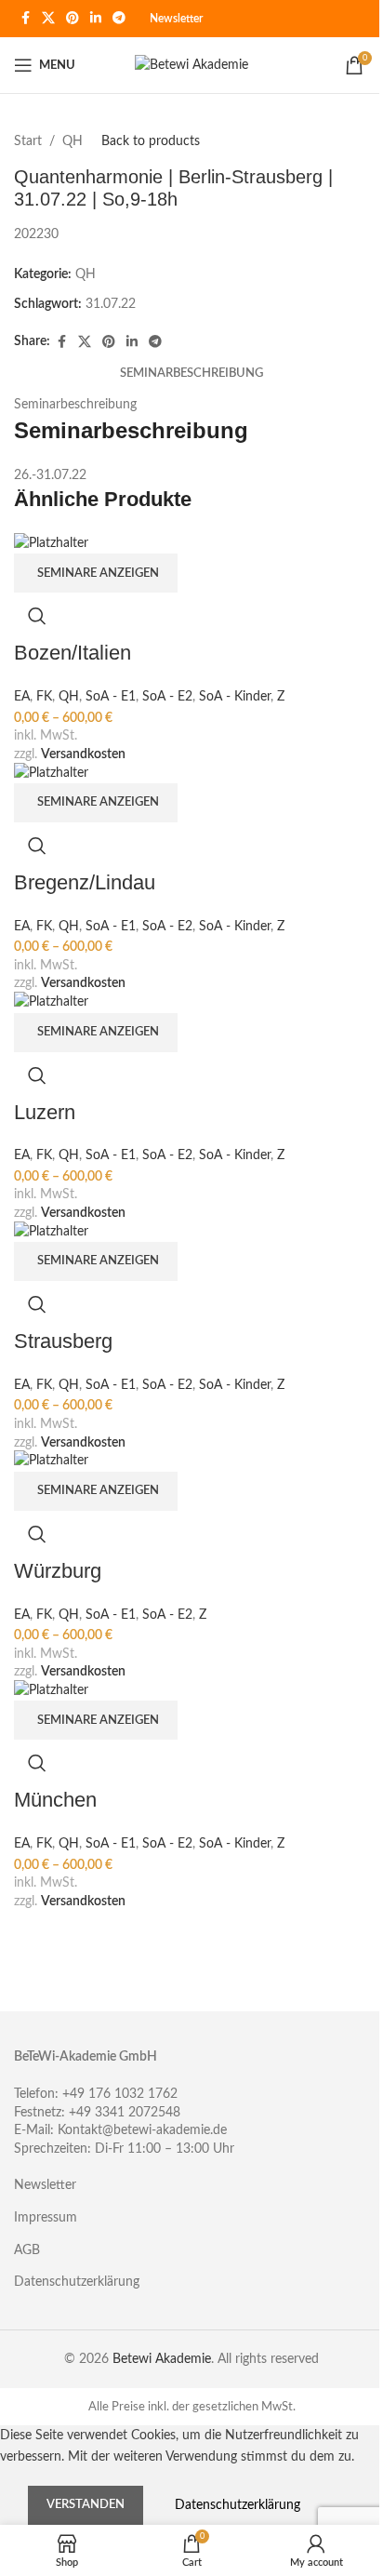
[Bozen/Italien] (51, 543)
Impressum (46, 2218)
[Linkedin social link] (96, 19)
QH (73, 141)
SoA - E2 (167, 697)
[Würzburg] (51, 1461)
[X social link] (48, 19)
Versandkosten (83, 754)
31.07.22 (111, 304)
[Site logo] (191, 65)
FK (44, 697)
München (55, 1800)
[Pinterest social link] (73, 19)
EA (22, 697)
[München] (51, 1690)
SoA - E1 (111, 697)
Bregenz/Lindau (85, 882)
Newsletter (176, 19)
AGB (27, 2250)
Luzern (45, 1112)
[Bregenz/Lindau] (51, 772)
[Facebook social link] (25, 19)
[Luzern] (51, 1002)
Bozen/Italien (73, 653)
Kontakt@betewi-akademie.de (142, 2130)
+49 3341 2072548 (125, 2113)
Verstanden (86, 2505)
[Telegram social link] (119, 19)
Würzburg (58, 1571)
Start (28, 141)
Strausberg (63, 1341)
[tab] (191, 375)
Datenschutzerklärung (77, 2282)
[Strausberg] (51, 1232)
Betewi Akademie (162, 2359)
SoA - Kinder (235, 697)
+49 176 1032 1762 (120, 2094)
